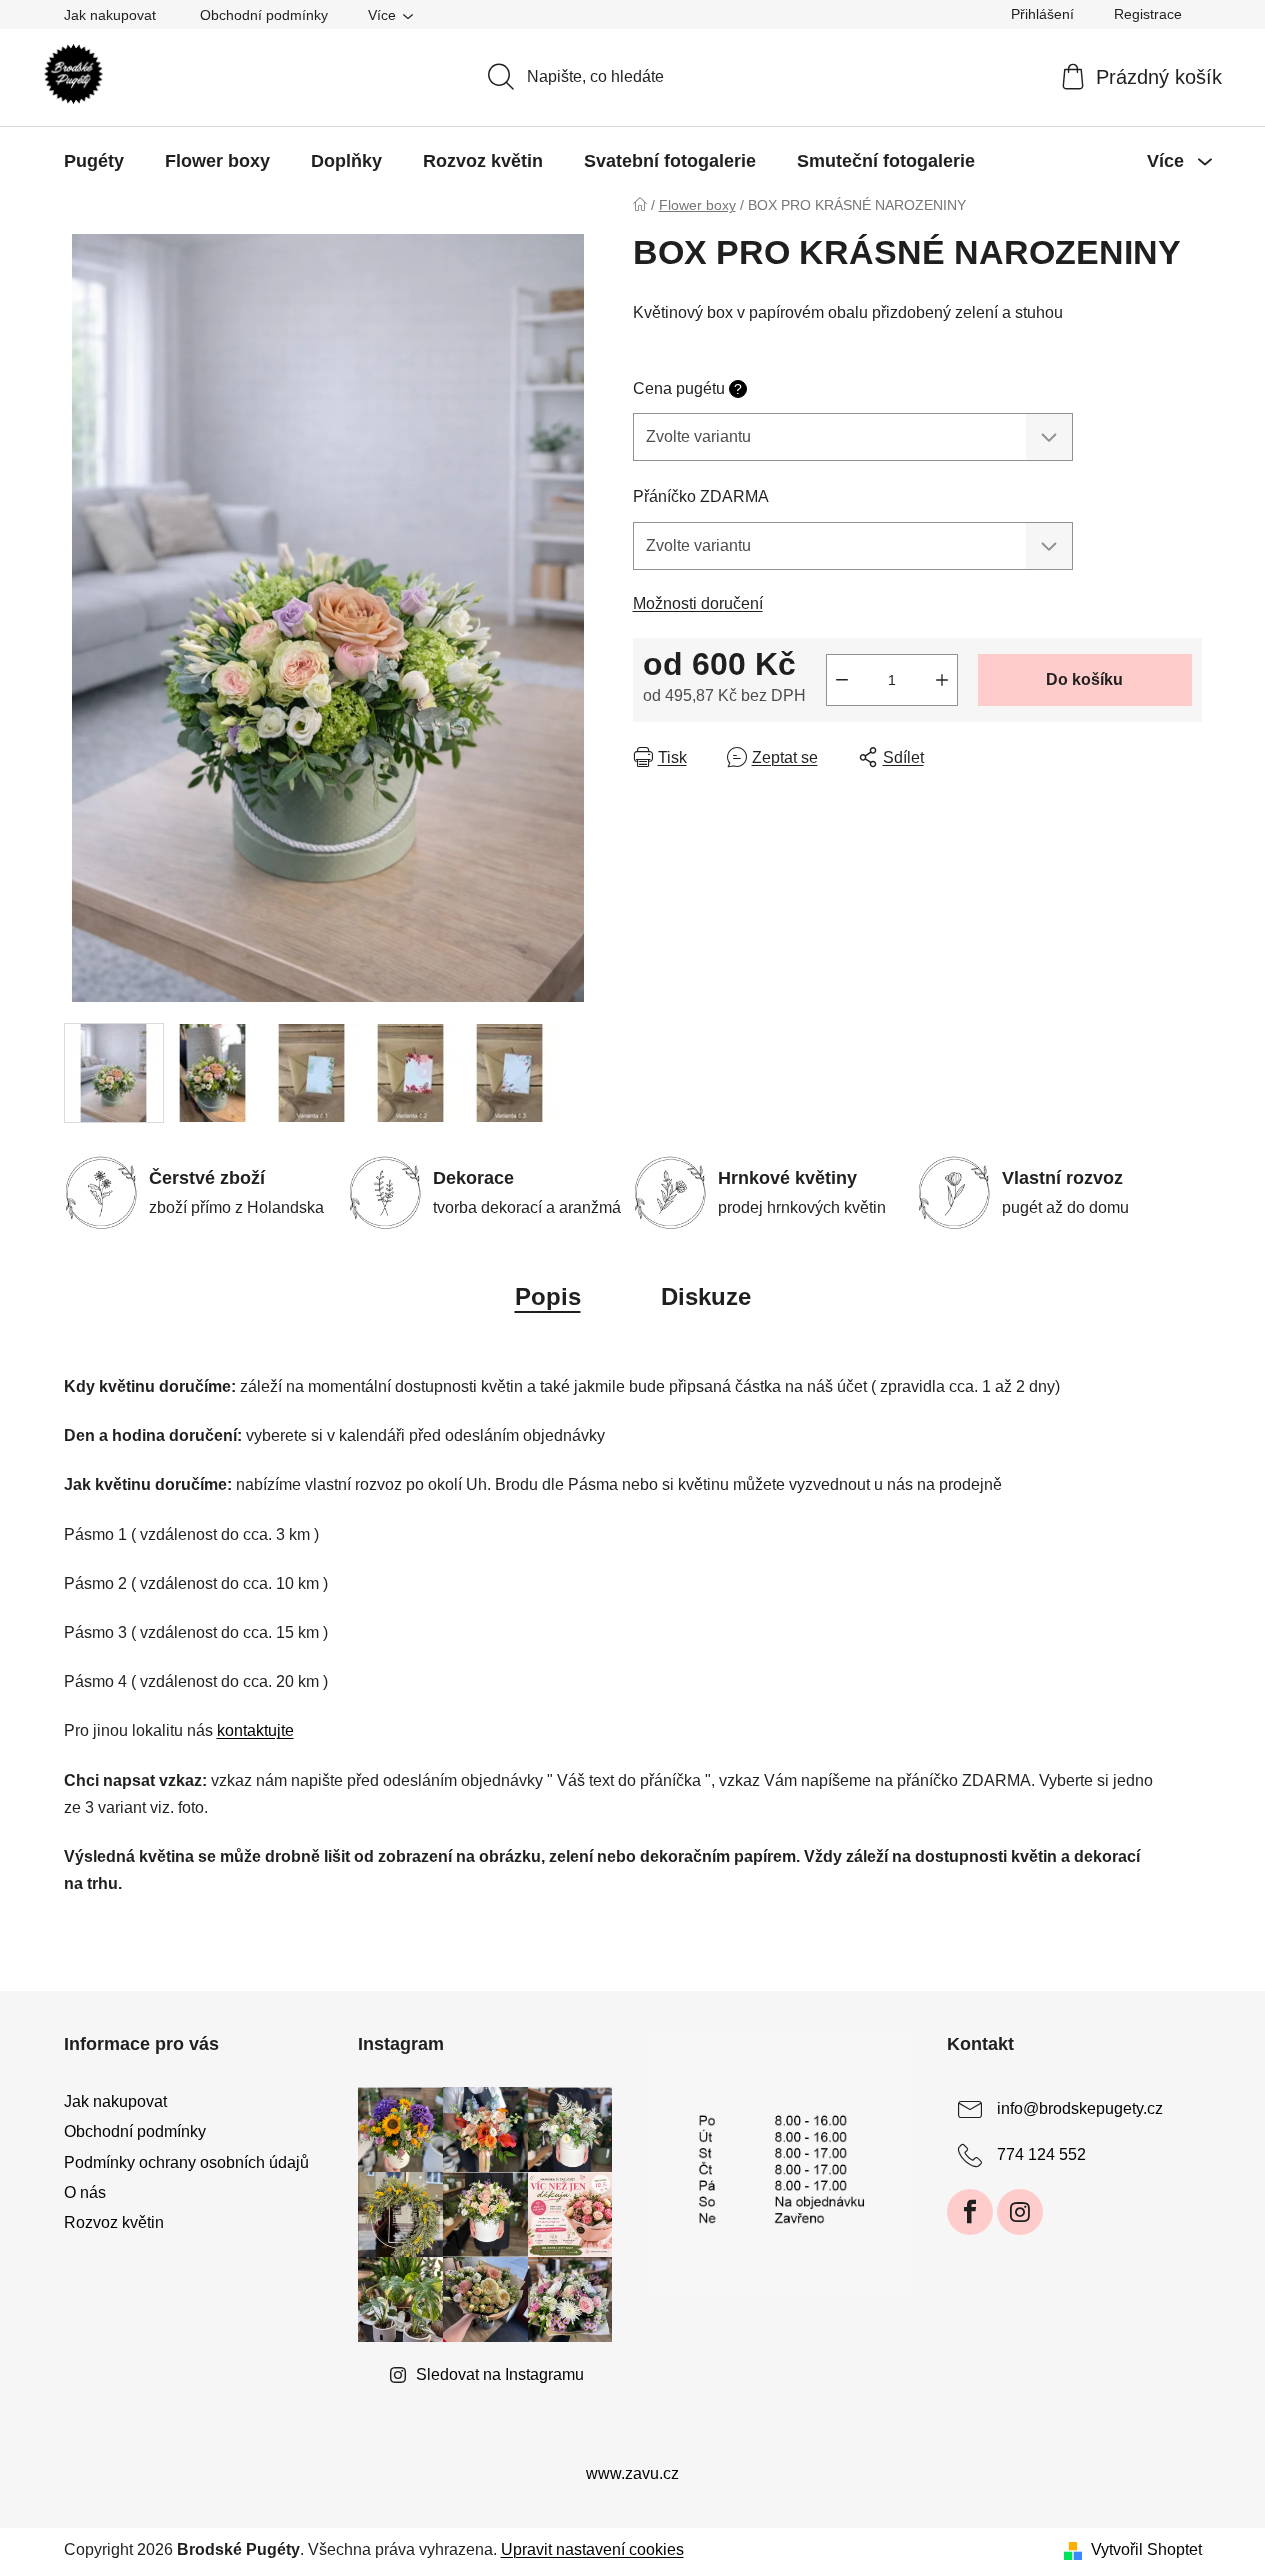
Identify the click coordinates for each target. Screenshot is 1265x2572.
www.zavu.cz (632, 2473)
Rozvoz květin (114, 2222)
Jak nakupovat (110, 15)
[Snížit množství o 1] (842, 680)
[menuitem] (94, 161)
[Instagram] (1020, 2212)
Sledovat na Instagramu (500, 2374)
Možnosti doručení (698, 603)
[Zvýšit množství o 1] (942, 680)
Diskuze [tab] (706, 1296)
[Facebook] (970, 2212)
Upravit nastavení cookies (592, 2549)
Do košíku (1084, 679)
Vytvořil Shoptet (1146, 2549)
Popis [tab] (548, 1296)
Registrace (1148, 14)
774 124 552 (1041, 2155)
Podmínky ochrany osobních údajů (186, 2162)
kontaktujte (255, 1730)
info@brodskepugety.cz (1080, 2109)
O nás (85, 2192)
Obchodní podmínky (264, 15)
